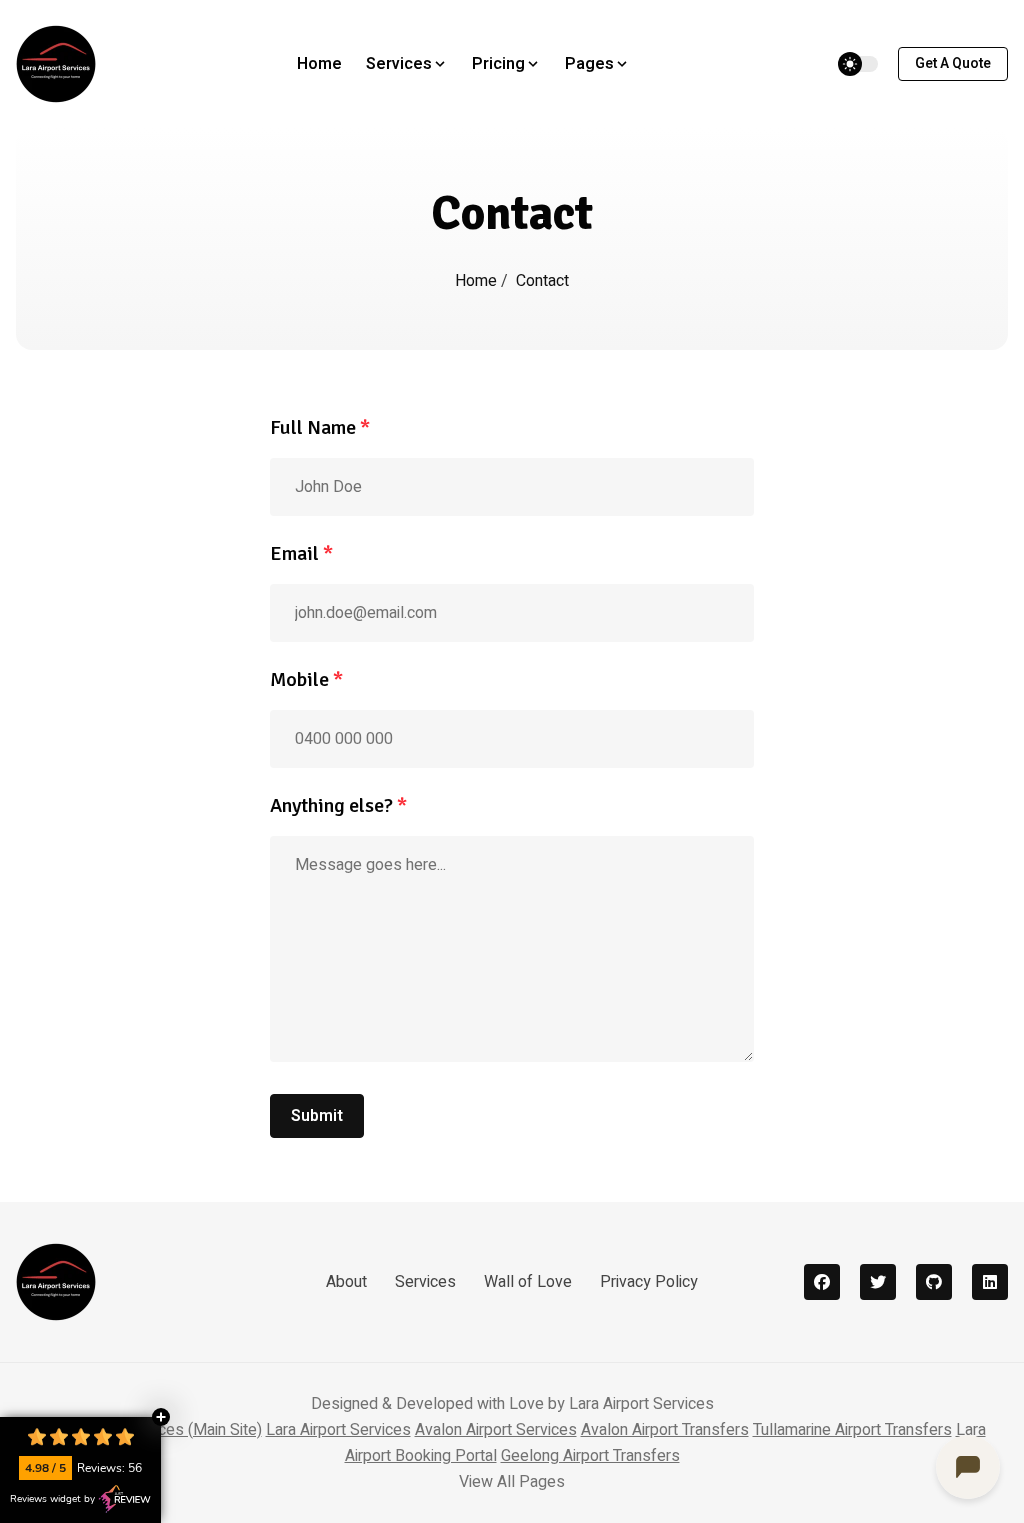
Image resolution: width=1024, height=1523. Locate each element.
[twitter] (878, 1282)
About (346, 1282)
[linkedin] (990, 1282)
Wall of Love (528, 1282)
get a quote (953, 63)
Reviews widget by (52, 1499)
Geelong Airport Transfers (590, 1456)
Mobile (306, 679)
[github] (934, 1282)
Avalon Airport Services (496, 1430)
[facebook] (822, 1282)
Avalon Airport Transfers (665, 1430)
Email (301, 553)
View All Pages (512, 1482)
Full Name (320, 427)
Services (425, 1282)
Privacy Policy (649, 1282)
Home (319, 64)
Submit (317, 1116)
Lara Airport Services (338, 1430)
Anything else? (338, 805)
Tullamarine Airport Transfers (852, 1430)
